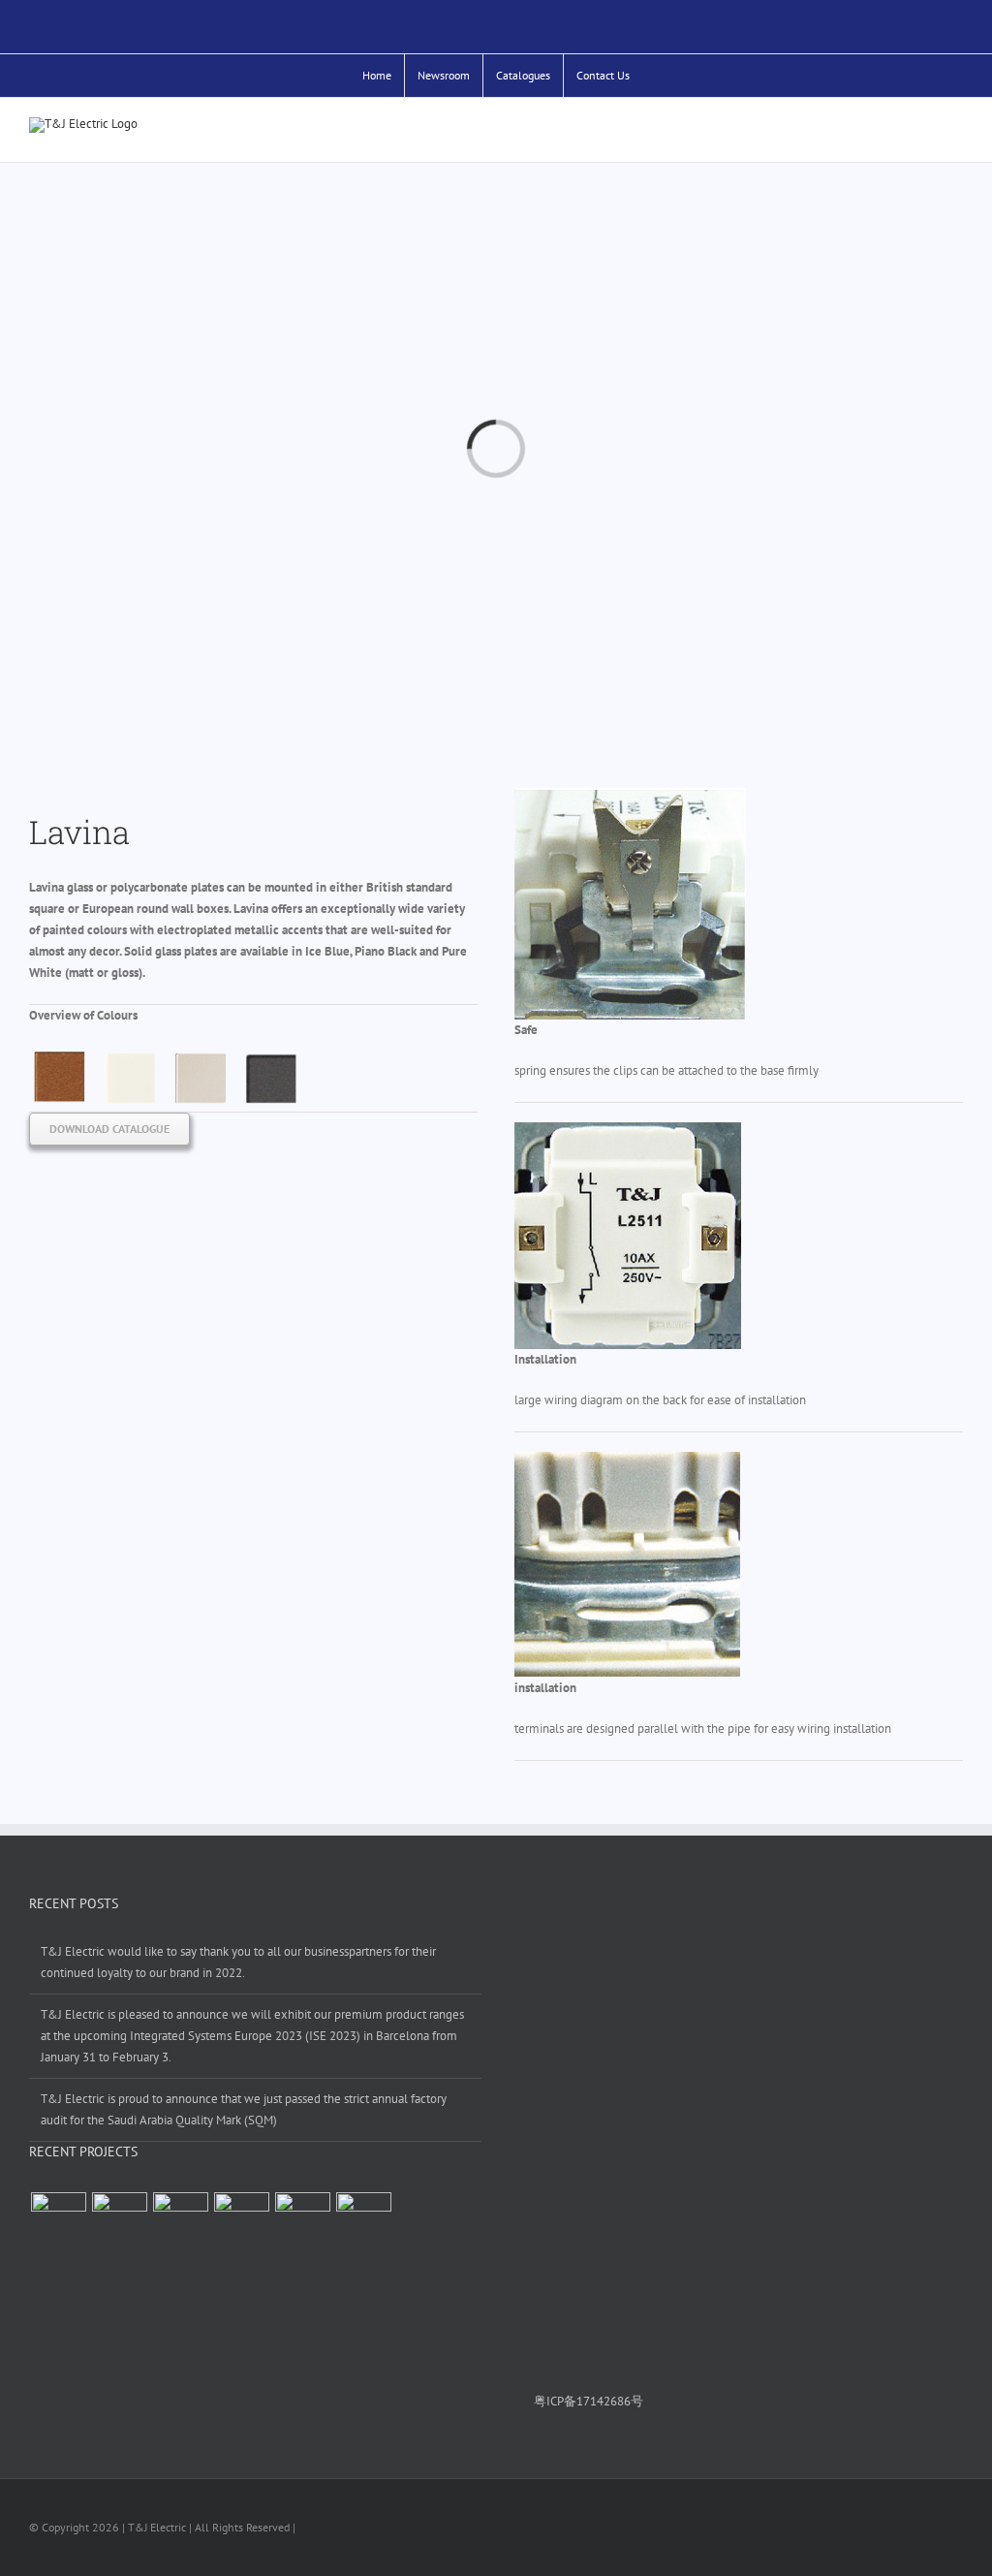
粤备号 (577, 2401)
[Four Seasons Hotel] (180, 2220)
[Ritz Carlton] (363, 2220)
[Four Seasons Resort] (119, 2220)
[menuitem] (377, 76)
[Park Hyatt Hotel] (58, 2220)
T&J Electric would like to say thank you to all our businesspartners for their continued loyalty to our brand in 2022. (238, 1962)
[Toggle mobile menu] (955, 132)
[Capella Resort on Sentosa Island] (241, 2220)
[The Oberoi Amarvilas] (302, 2220)
